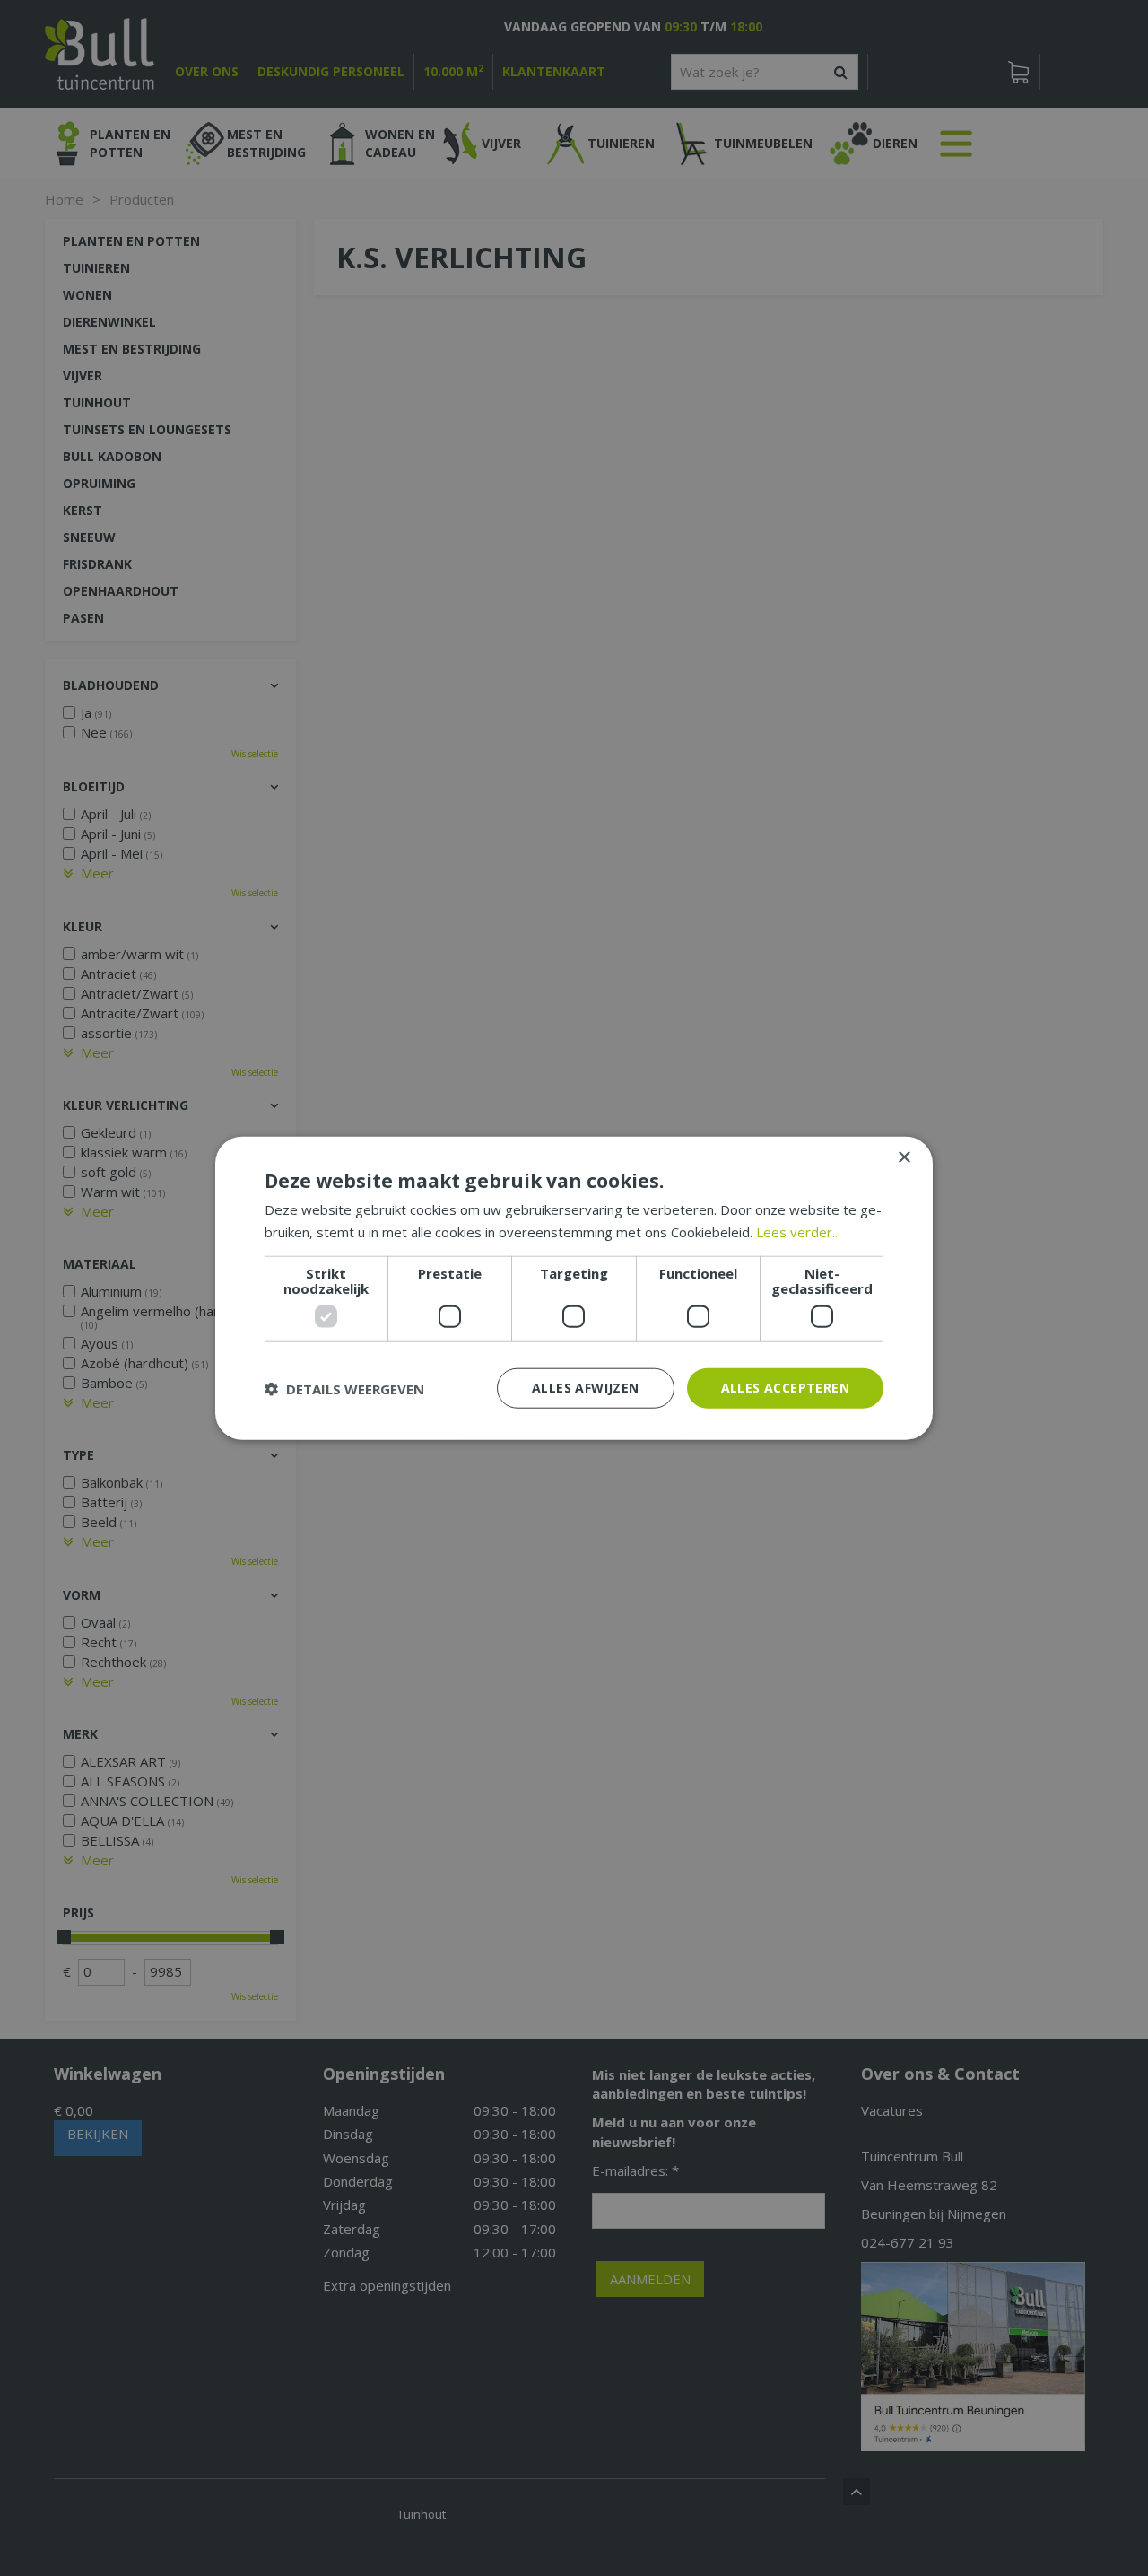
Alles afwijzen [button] (586, 1388)
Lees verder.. (797, 1231)
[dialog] (574, 1288)
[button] (344, 1388)
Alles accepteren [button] (785, 1388)
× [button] (904, 1157)
